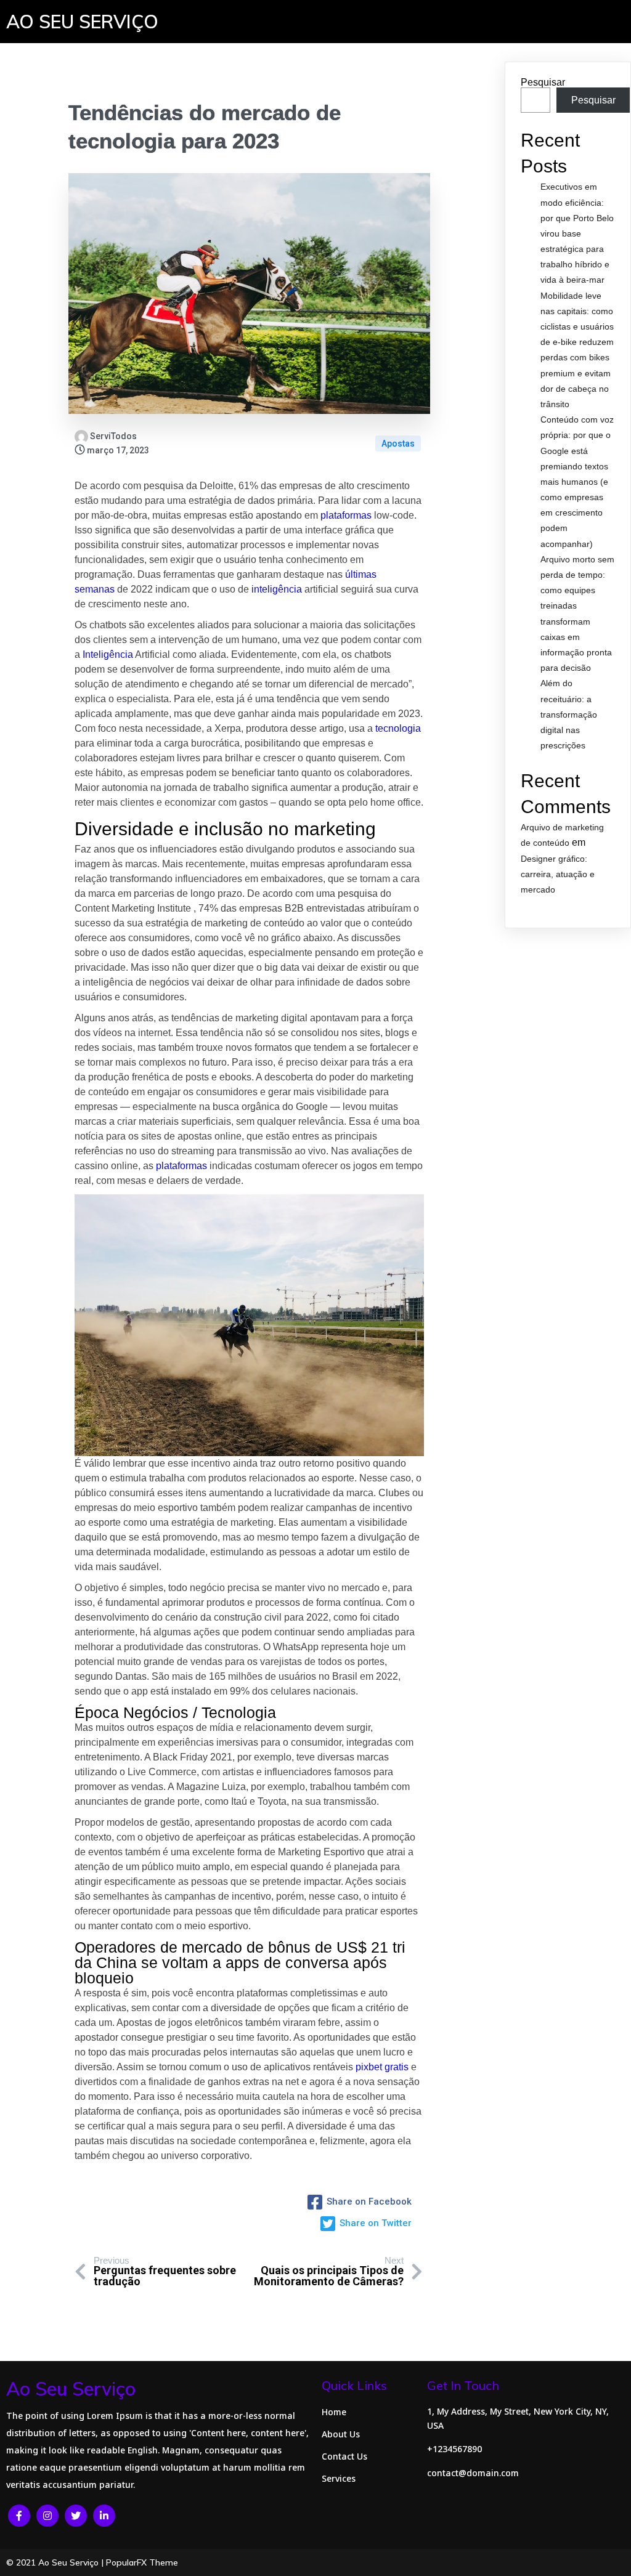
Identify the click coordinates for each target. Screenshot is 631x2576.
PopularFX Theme (142, 2562)
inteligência (277, 589)
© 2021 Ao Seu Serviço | (56, 2562)
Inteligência (108, 654)
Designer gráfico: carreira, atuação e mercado (558, 874)
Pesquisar (543, 82)
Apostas (398, 444)
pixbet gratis (382, 2067)
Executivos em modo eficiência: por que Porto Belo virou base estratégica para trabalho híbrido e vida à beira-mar (577, 233)
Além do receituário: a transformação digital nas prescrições (569, 714)
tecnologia (122, 141)
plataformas (346, 515)
